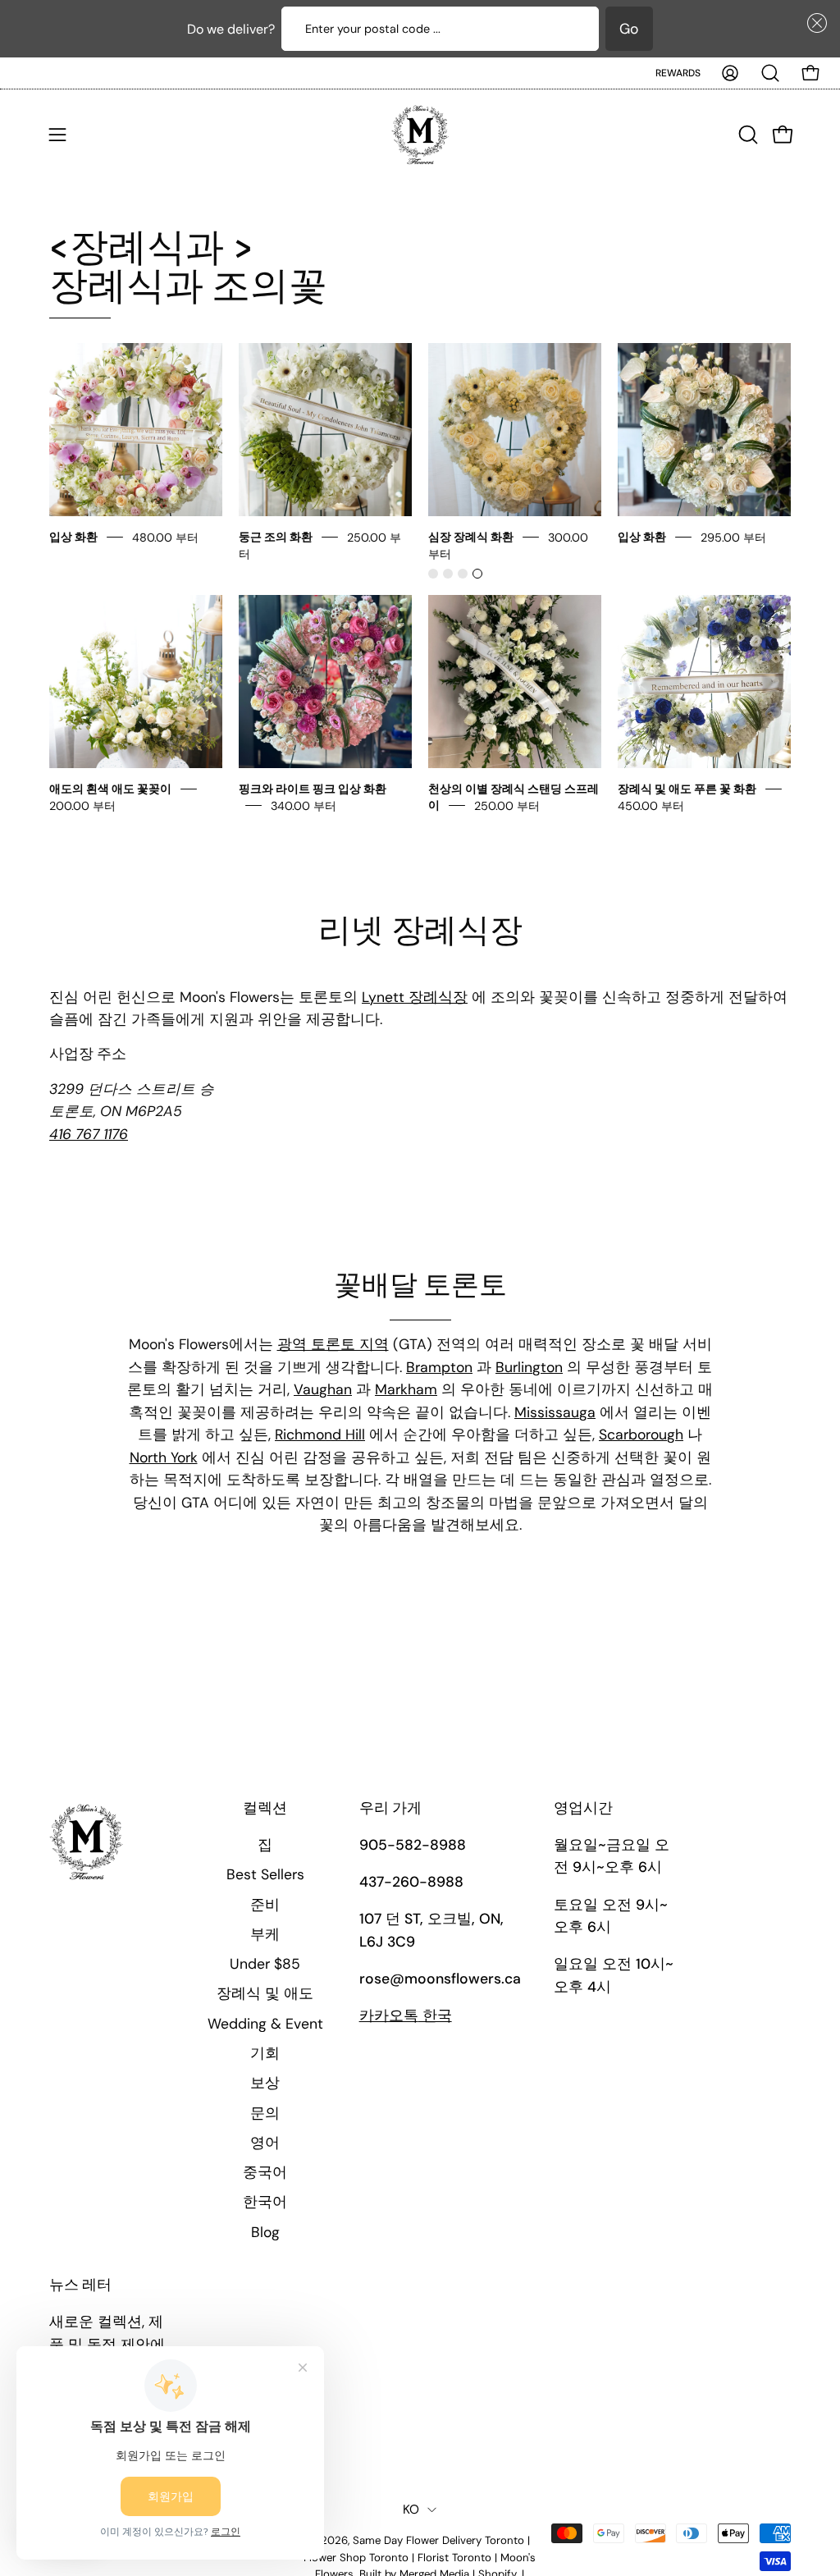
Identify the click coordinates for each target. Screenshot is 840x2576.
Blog (265, 2232)
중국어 (265, 2172)
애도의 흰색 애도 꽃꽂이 (110, 788)
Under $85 (265, 1964)
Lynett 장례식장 (415, 997)
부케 (265, 1934)
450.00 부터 (651, 805)
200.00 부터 (82, 805)
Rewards (678, 73)
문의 (265, 2113)
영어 (265, 2143)
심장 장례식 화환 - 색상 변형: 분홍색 (448, 574)
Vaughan (323, 1389)
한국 (406, 2016)
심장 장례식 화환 (471, 536)
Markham (406, 1389)
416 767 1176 (89, 1134)
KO (411, 2510)
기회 (265, 2053)
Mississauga (555, 1412)
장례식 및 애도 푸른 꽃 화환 (687, 788)
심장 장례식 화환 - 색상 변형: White (477, 574)
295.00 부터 (733, 537)
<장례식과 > (188, 267)
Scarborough (641, 1434)
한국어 (265, 2202)
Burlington (529, 1367)
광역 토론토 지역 (333, 1344)
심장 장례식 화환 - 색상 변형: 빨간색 (433, 574)
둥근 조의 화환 (276, 536)
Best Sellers (265, 1874)
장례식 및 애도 (265, 1993)
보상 (265, 2083)
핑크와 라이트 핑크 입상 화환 (313, 788)
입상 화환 (75, 536)
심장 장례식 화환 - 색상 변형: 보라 (463, 574)
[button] (814, 23)
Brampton (439, 1367)
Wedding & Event (265, 2024)
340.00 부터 (304, 805)
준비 (265, 1905)
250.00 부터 (507, 805)
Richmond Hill (320, 1434)
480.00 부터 (165, 537)
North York (164, 1457)
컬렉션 (265, 1808)
